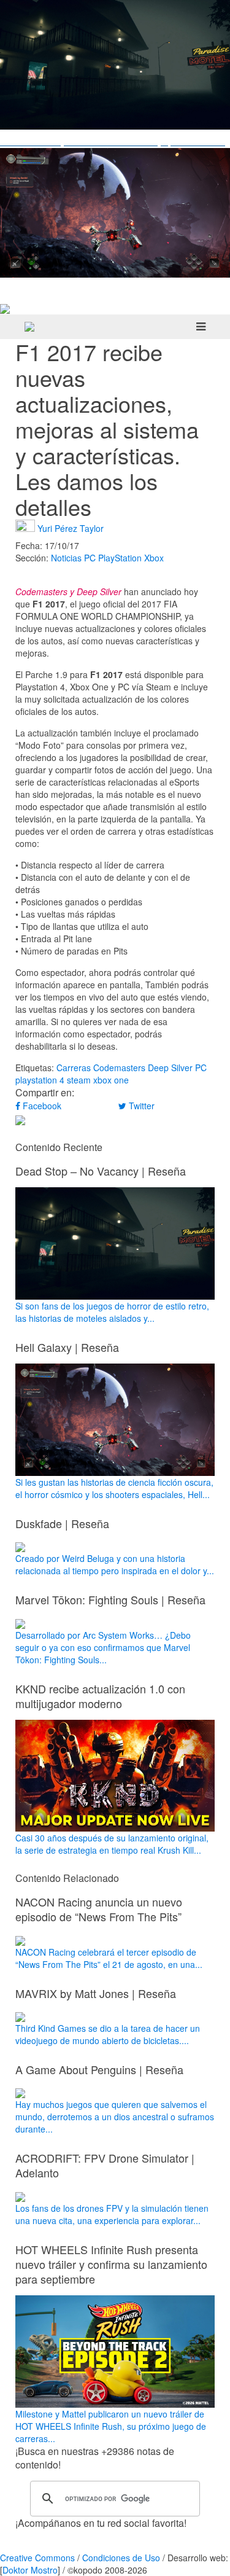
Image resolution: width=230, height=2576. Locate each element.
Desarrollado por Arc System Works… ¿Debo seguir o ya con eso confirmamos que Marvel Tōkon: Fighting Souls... (103, 1647)
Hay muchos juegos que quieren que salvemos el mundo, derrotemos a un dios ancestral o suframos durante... (115, 2117)
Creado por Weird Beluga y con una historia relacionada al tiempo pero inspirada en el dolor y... (115, 1564)
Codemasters (119, 1067)
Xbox (154, 558)
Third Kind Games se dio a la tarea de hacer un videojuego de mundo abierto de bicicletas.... (108, 2034)
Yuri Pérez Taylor (71, 528)
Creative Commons (37, 2558)
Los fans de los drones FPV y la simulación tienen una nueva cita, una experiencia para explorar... (112, 2214)
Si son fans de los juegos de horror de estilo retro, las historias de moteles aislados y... (112, 1312)
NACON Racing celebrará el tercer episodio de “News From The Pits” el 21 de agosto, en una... (109, 1958)
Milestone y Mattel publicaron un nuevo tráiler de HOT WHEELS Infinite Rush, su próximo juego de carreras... (111, 2426)
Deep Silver (170, 1067)
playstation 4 (40, 1080)
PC (90, 558)
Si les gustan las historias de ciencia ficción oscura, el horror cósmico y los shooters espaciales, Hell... (114, 1488)
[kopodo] (29, 327)
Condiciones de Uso (121, 2558)
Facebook (41, 1106)
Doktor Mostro (30, 2570)
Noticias (66, 558)
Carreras (74, 1067)
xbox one (111, 1080)
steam (79, 1080)
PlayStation (120, 558)
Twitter (140, 1106)
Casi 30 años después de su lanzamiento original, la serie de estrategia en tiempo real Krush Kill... (112, 1844)
